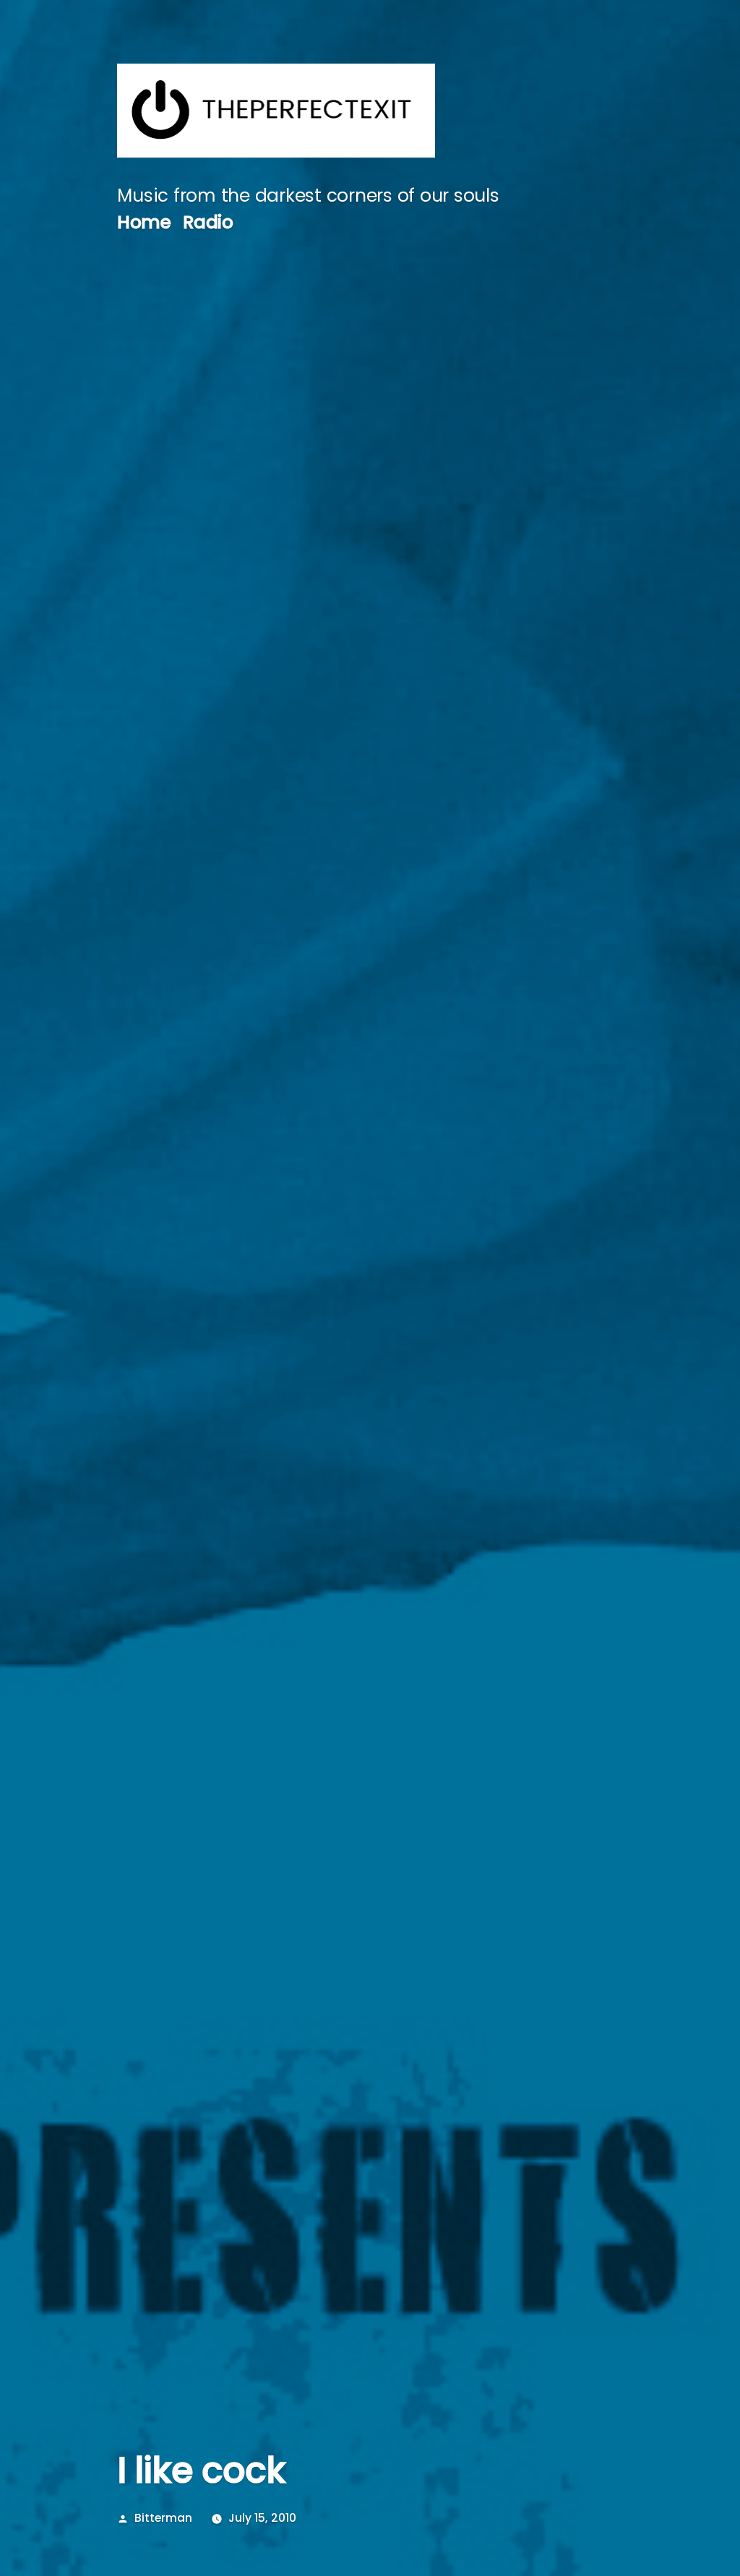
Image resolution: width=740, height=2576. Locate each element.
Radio (208, 222)
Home (144, 222)
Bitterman (163, 2518)
